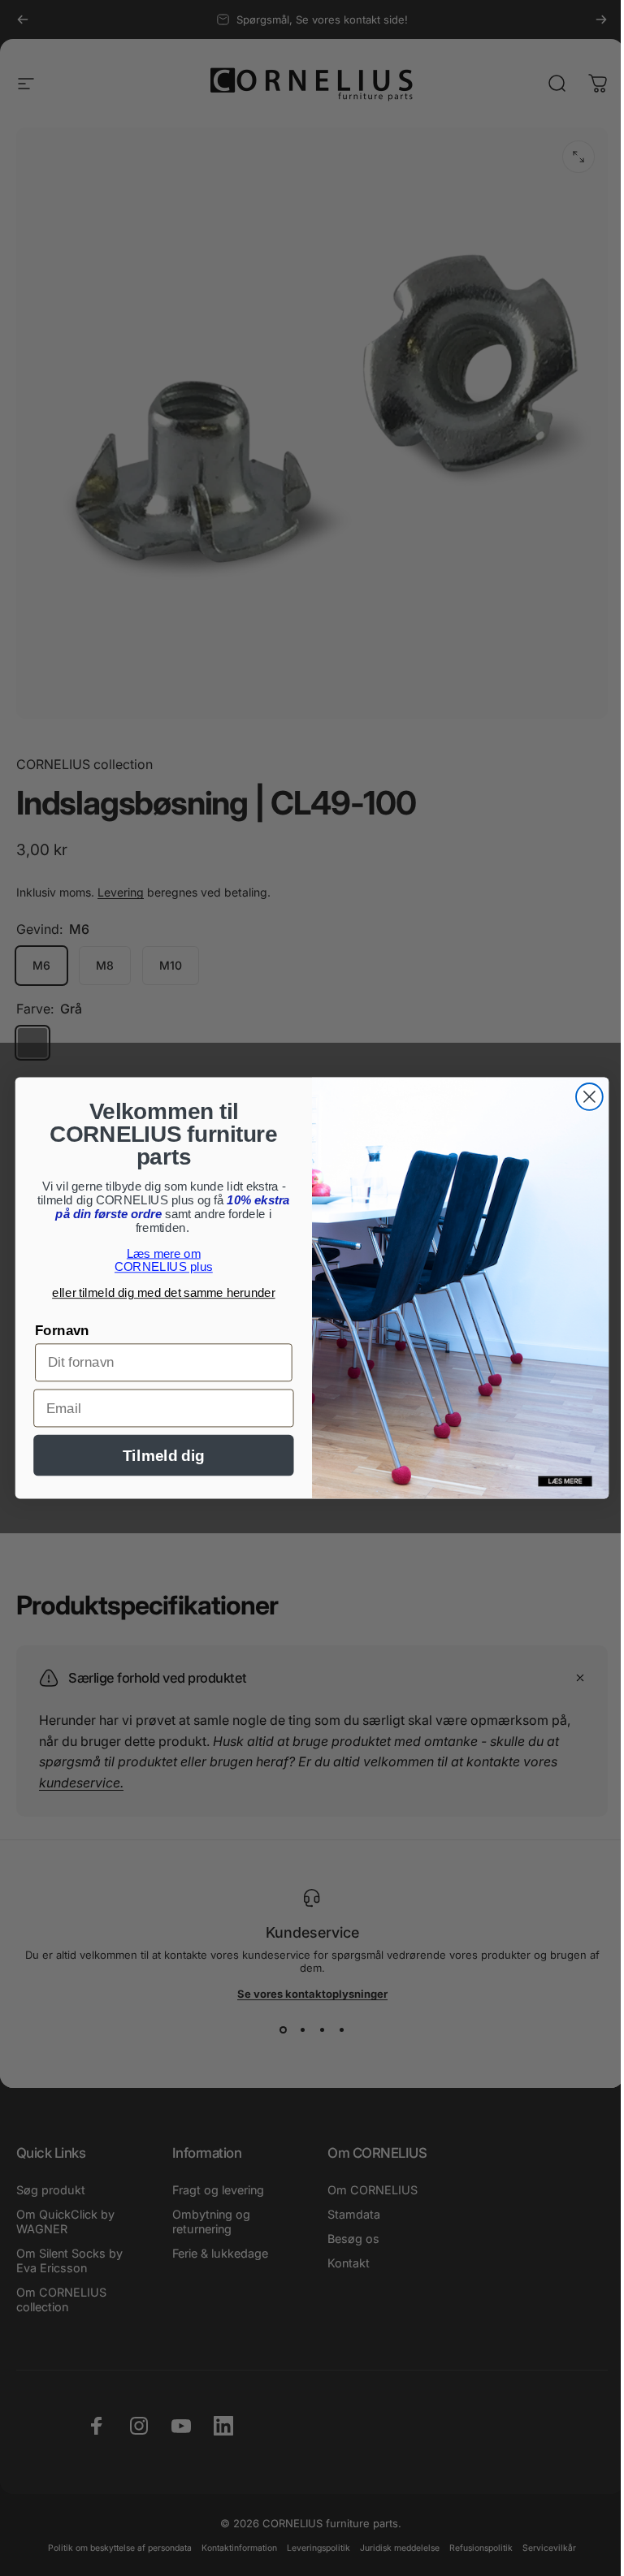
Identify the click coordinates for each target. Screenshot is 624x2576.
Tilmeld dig (163, 1456)
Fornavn (62, 1331)
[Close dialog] (589, 1097)
